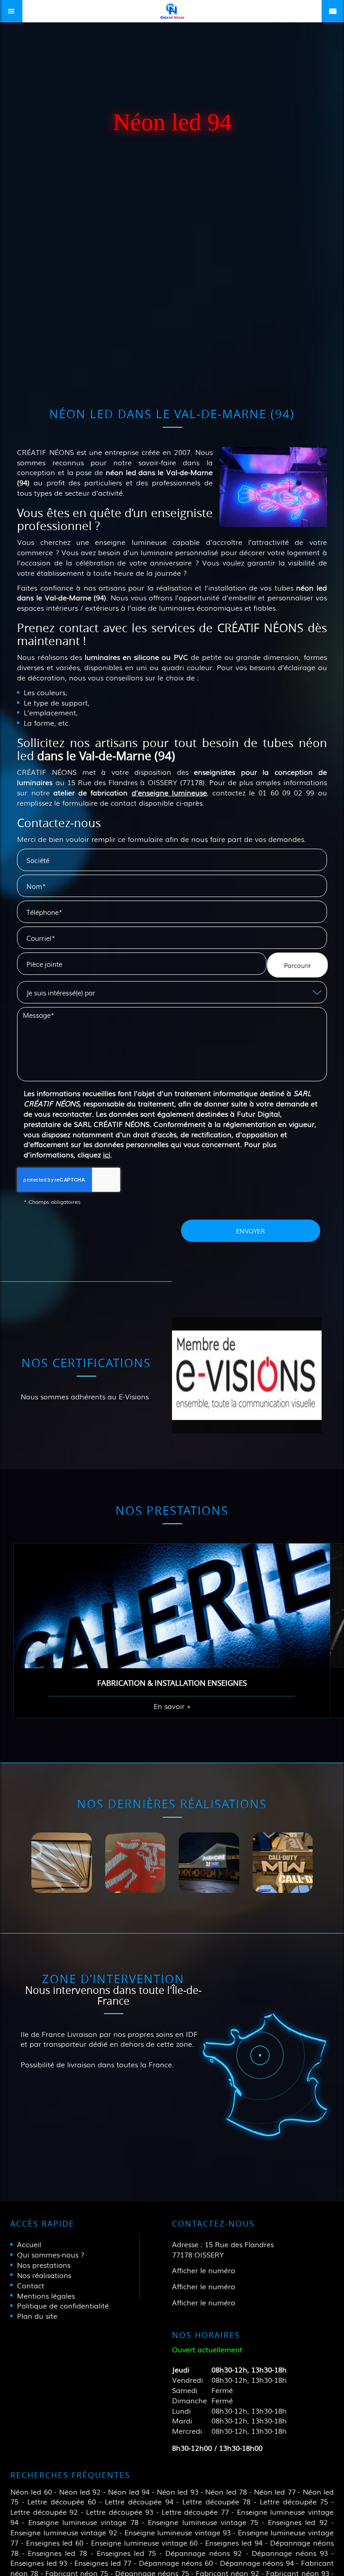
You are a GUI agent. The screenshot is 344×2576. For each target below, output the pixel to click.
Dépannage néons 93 (290, 2553)
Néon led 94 (129, 2491)
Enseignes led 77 (103, 2563)
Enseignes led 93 (39, 2563)
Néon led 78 (226, 2491)
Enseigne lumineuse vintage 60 (144, 2542)
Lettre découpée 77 (195, 2512)
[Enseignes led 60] (135, 1863)
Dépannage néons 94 (257, 2563)
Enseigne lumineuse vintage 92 (64, 2532)
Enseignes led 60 (55, 2542)
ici (107, 1154)
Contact (31, 2285)
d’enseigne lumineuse (169, 792)
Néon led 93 (178, 2491)
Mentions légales (46, 2295)
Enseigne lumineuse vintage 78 (83, 2522)
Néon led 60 (31, 2491)
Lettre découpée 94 (139, 2501)
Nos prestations (44, 2265)
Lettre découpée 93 (120, 2512)
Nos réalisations (44, 2275)
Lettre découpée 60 (61, 2501)
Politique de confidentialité (63, 2305)
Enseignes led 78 (57, 2553)
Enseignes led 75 (126, 2553)
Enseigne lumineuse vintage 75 (203, 2522)
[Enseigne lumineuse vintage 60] (62, 1863)
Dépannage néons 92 (204, 2553)
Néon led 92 (80, 2491)
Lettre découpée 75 (294, 2501)
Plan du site (37, 2316)
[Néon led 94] (273, 487)
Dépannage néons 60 (176, 2563)
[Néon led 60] (283, 1863)
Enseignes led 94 (234, 2542)
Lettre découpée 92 (44, 2512)
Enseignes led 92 (298, 2522)
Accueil (29, 2244)
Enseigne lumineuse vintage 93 (178, 2532)
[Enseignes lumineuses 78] (209, 1863)
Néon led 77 (275, 2491)
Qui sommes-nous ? (51, 2254)
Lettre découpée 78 (216, 2501)
